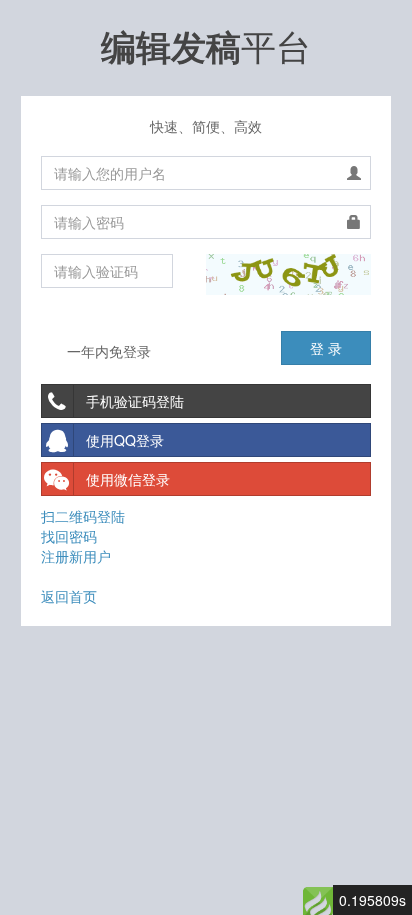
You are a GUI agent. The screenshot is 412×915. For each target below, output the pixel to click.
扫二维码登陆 (83, 516)
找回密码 (69, 536)
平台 (206, 45)
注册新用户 (76, 556)
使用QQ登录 (125, 440)
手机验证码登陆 (135, 401)
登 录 (326, 348)
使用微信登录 (128, 479)
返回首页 (69, 596)
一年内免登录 (107, 351)
